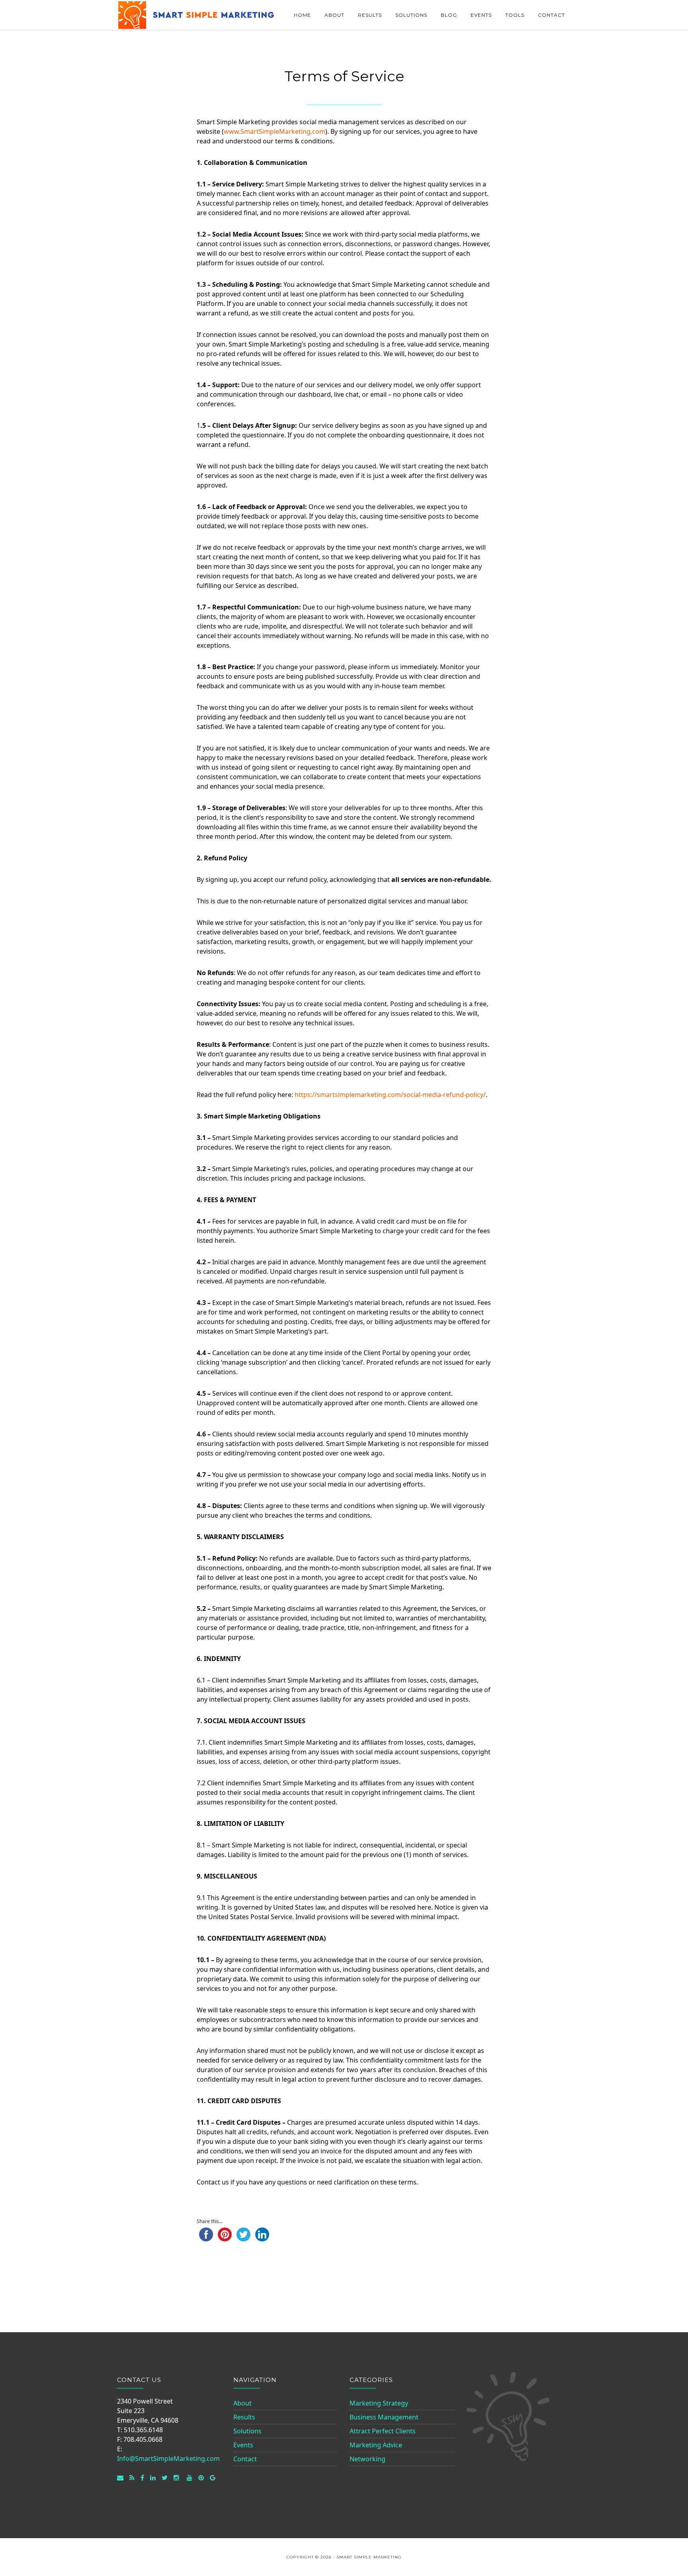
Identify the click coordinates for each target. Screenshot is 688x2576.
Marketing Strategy (379, 2403)
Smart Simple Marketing (197, 15)
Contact (245, 2459)
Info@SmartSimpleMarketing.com (168, 2458)
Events (243, 2445)
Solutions (247, 2431)
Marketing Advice (376, 2445)
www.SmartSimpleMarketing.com (275, 131)
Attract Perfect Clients (383, 2431)
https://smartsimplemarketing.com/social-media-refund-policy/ (390, 1095)
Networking (367, 2459)
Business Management (384, 2417)
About (242, 2403)
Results (244, 2417)
